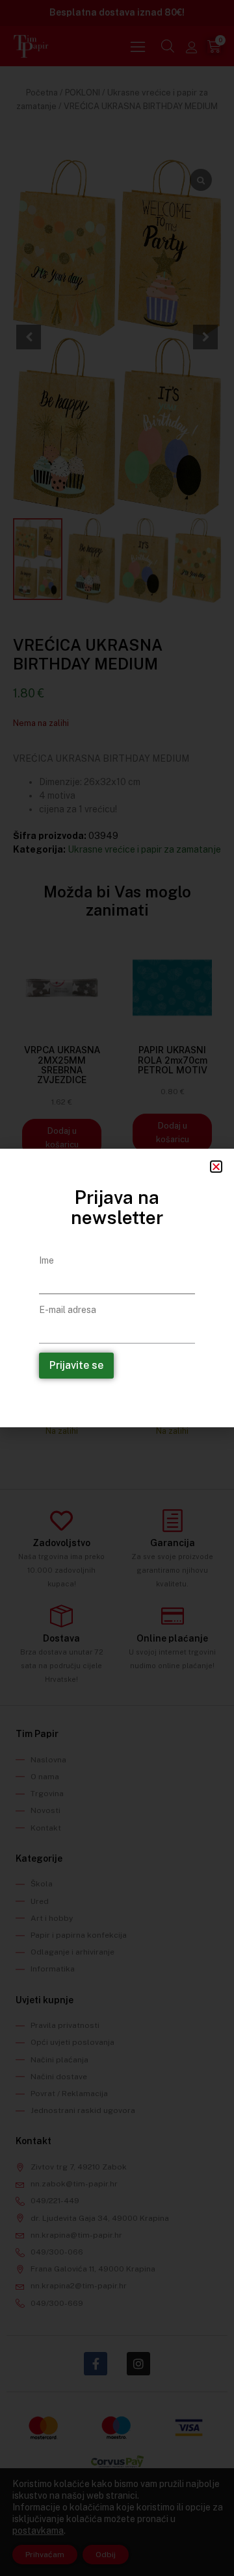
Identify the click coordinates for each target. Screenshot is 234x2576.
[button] (216, 1167)
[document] (117, 1288)
